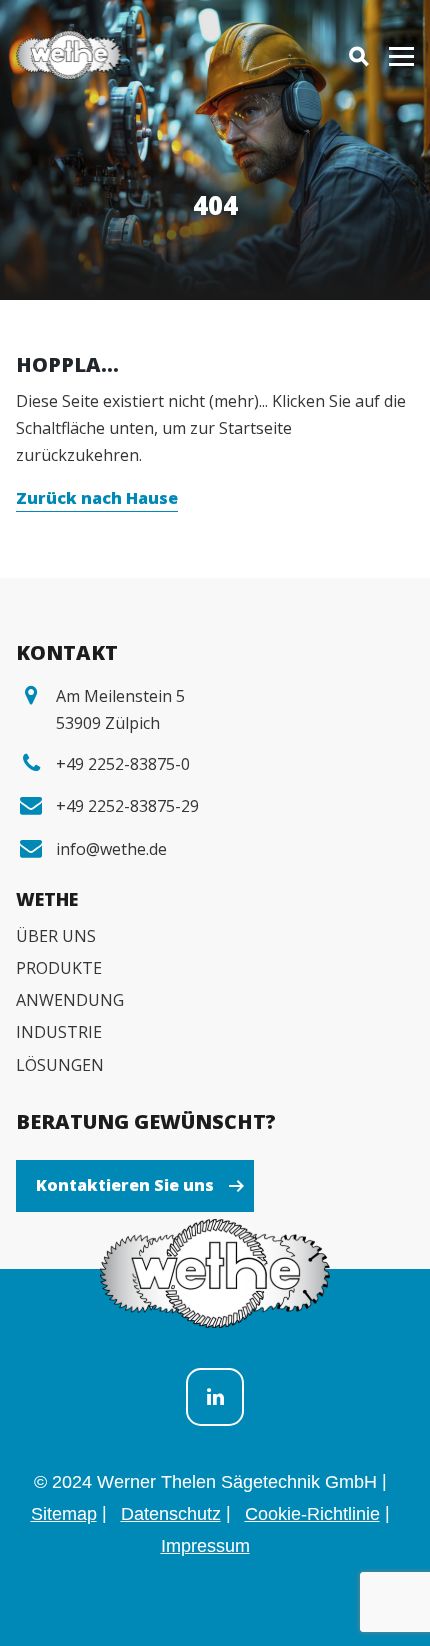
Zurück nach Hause (97, 498)
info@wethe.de (111, 849)
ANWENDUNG (70, 1000)
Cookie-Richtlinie (312, 1514)
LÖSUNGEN (60, 1065)
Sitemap (64, 1514)
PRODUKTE (59, 968)
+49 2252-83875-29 (127, 806)
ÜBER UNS (56, 936)
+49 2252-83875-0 (123, 764)
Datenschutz (171, 1514)
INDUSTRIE (59, 1032)
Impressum (205, 1546)
